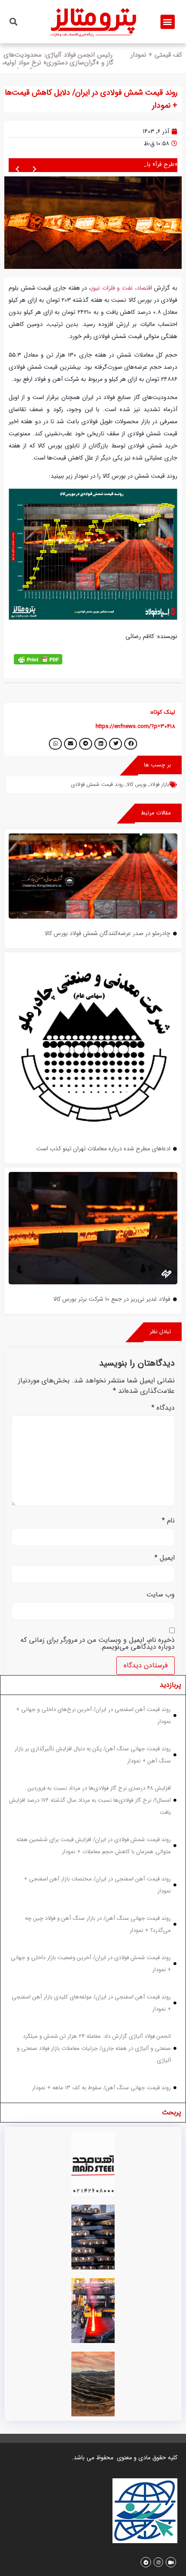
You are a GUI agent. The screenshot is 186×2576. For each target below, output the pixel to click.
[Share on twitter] (115, 747)
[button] (168, 22)
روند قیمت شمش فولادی (97, 788)
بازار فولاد (159, 788)
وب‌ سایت (160, 1599)
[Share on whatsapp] (55, 747)
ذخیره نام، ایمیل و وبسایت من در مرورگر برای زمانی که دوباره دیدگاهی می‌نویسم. (98, 1647)
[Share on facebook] (131, 747)
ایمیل (165, 1561)
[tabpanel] (93, 1902)
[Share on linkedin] (101, 747)
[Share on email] (71, 747)
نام (168, 1525)
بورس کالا (137, 788)
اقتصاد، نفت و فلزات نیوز (122, 292)
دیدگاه (163, 1411)
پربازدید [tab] (170, 1688)
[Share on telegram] (86, 747)
